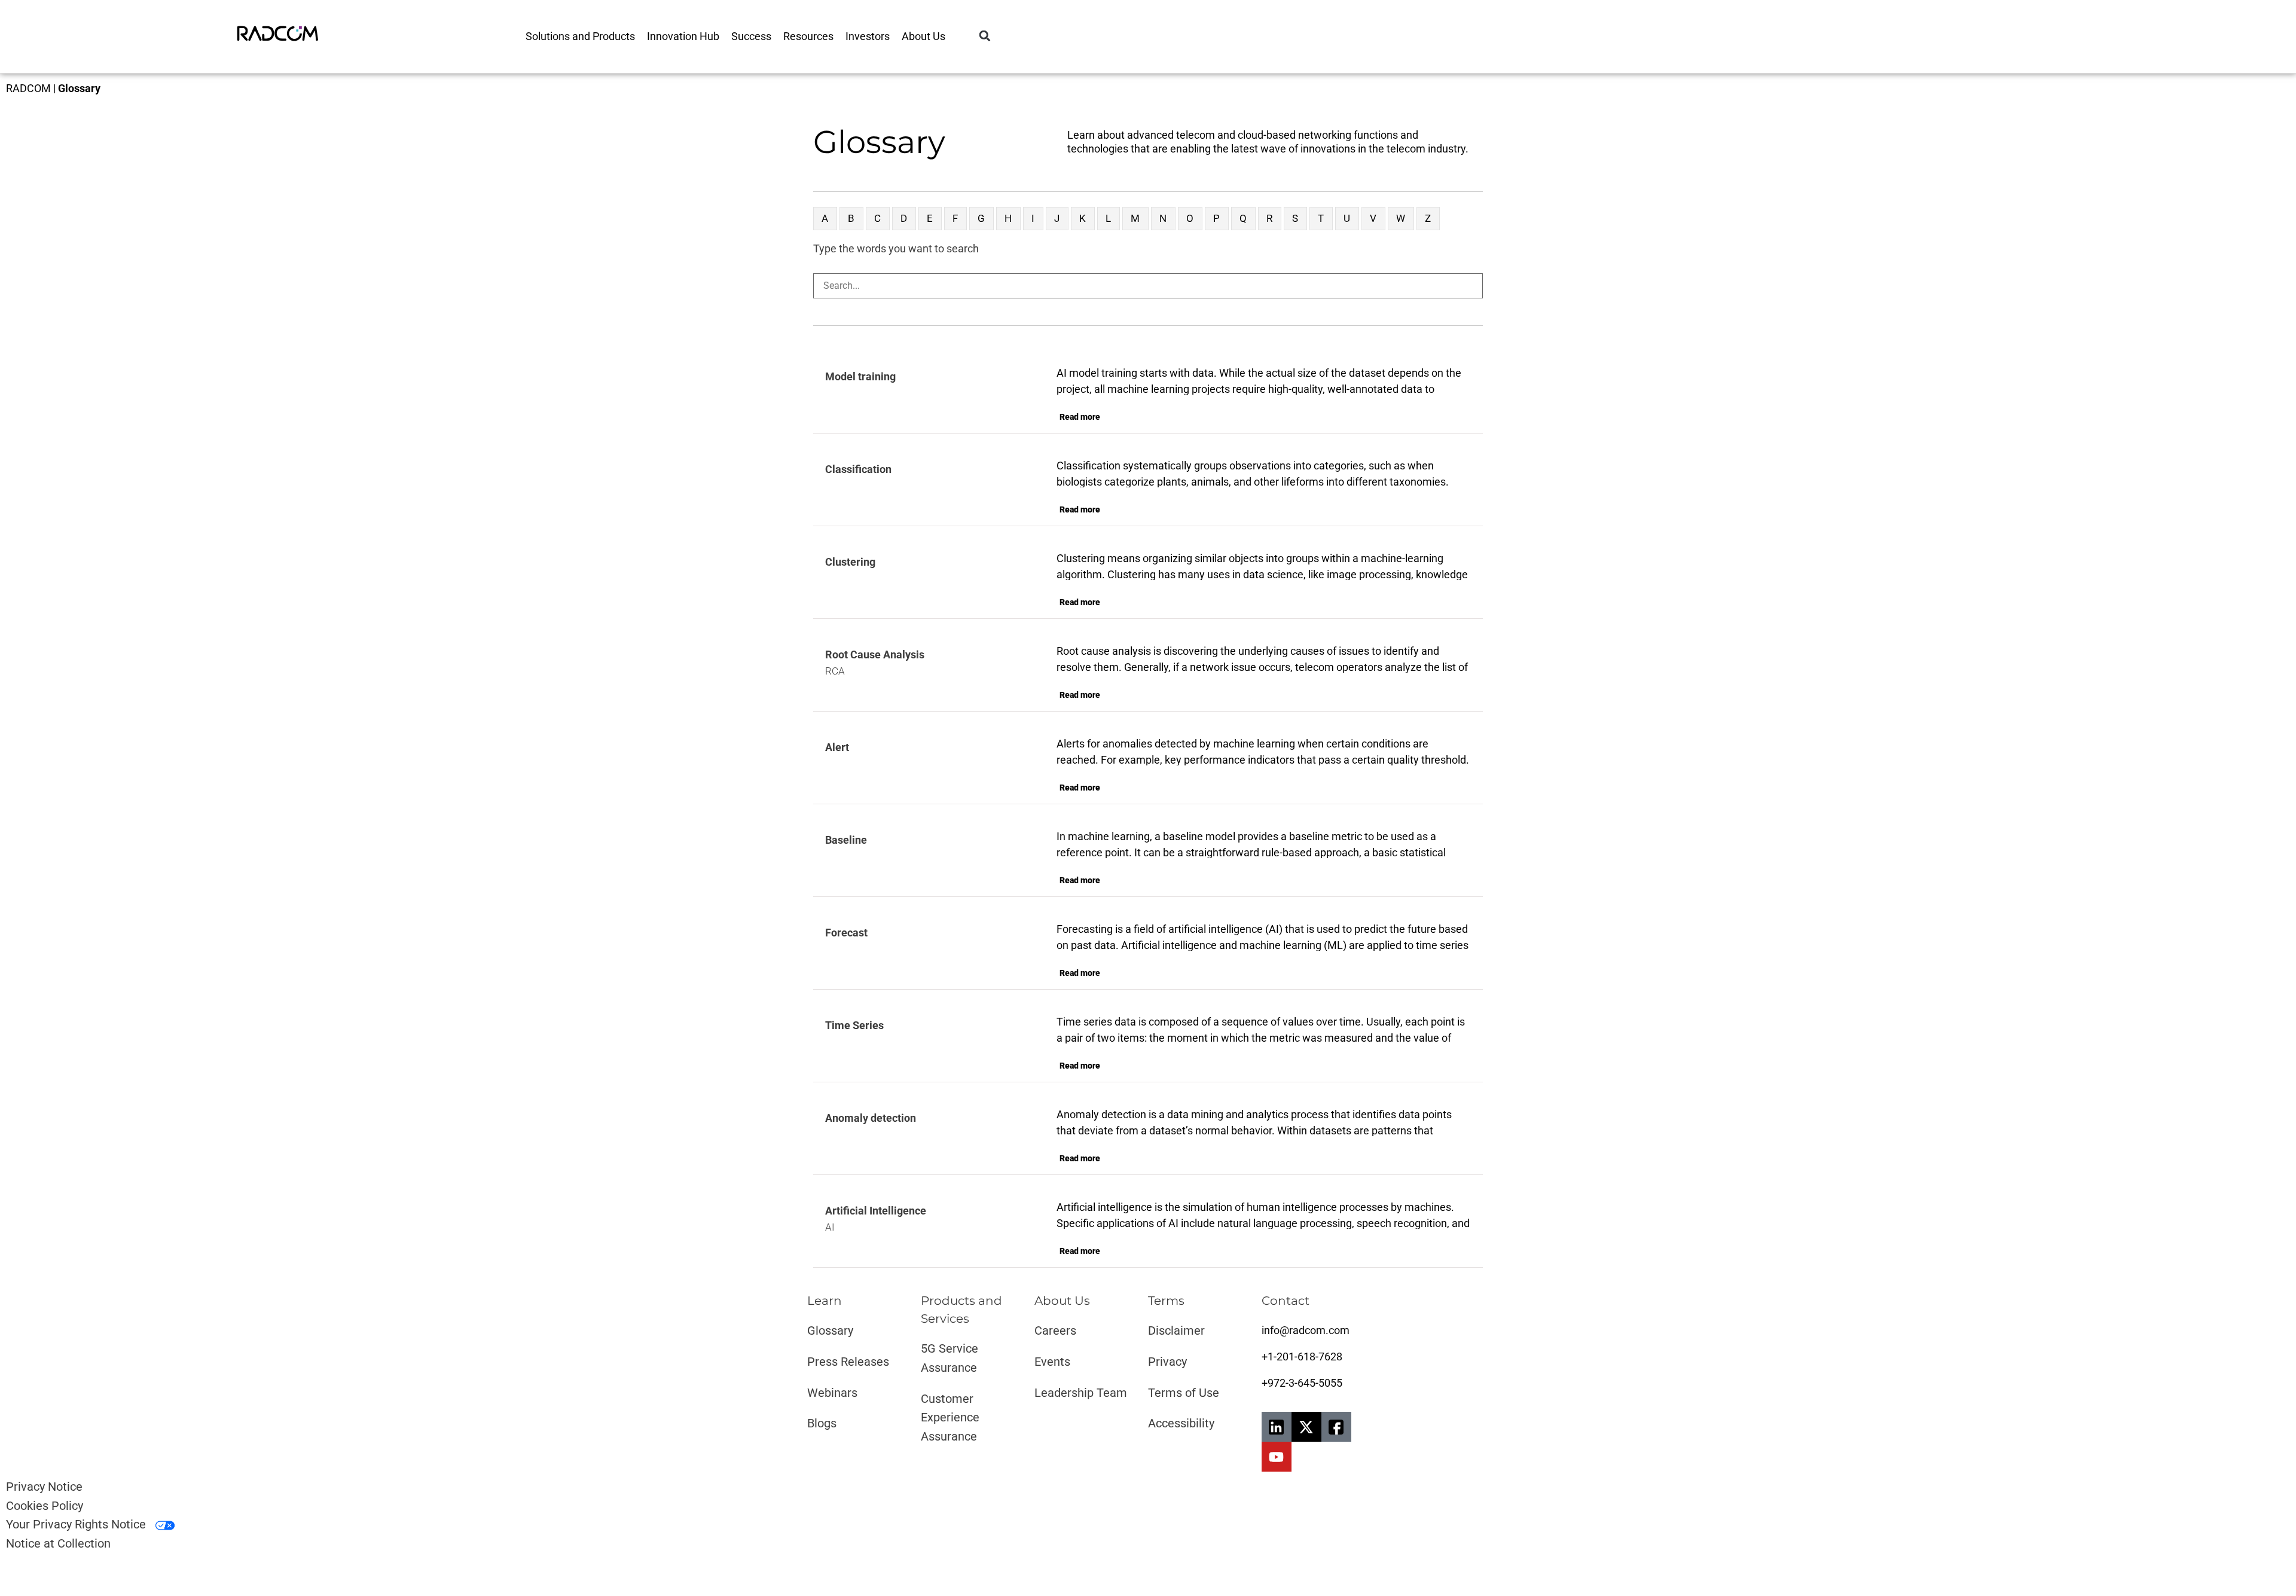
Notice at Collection (58, 1543)
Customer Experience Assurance (950, 1418)
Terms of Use (1184, 1393)
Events (1052, 1362)
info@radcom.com (1306, 1330)
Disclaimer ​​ (1178, 1330)
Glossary (830, 1330)
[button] (985, 36)
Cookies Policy (45, 1506)
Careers (1055, 1330)
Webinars (832, 1393)
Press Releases (848, 1362)
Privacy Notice (44, 1487)
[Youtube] (1277, 1457)
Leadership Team (1081, 1393)
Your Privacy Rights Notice (77, 1524)
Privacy (1167, 1362)
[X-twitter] (1306, 1427)
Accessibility (1181, 1423)
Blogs (822, 1423)
